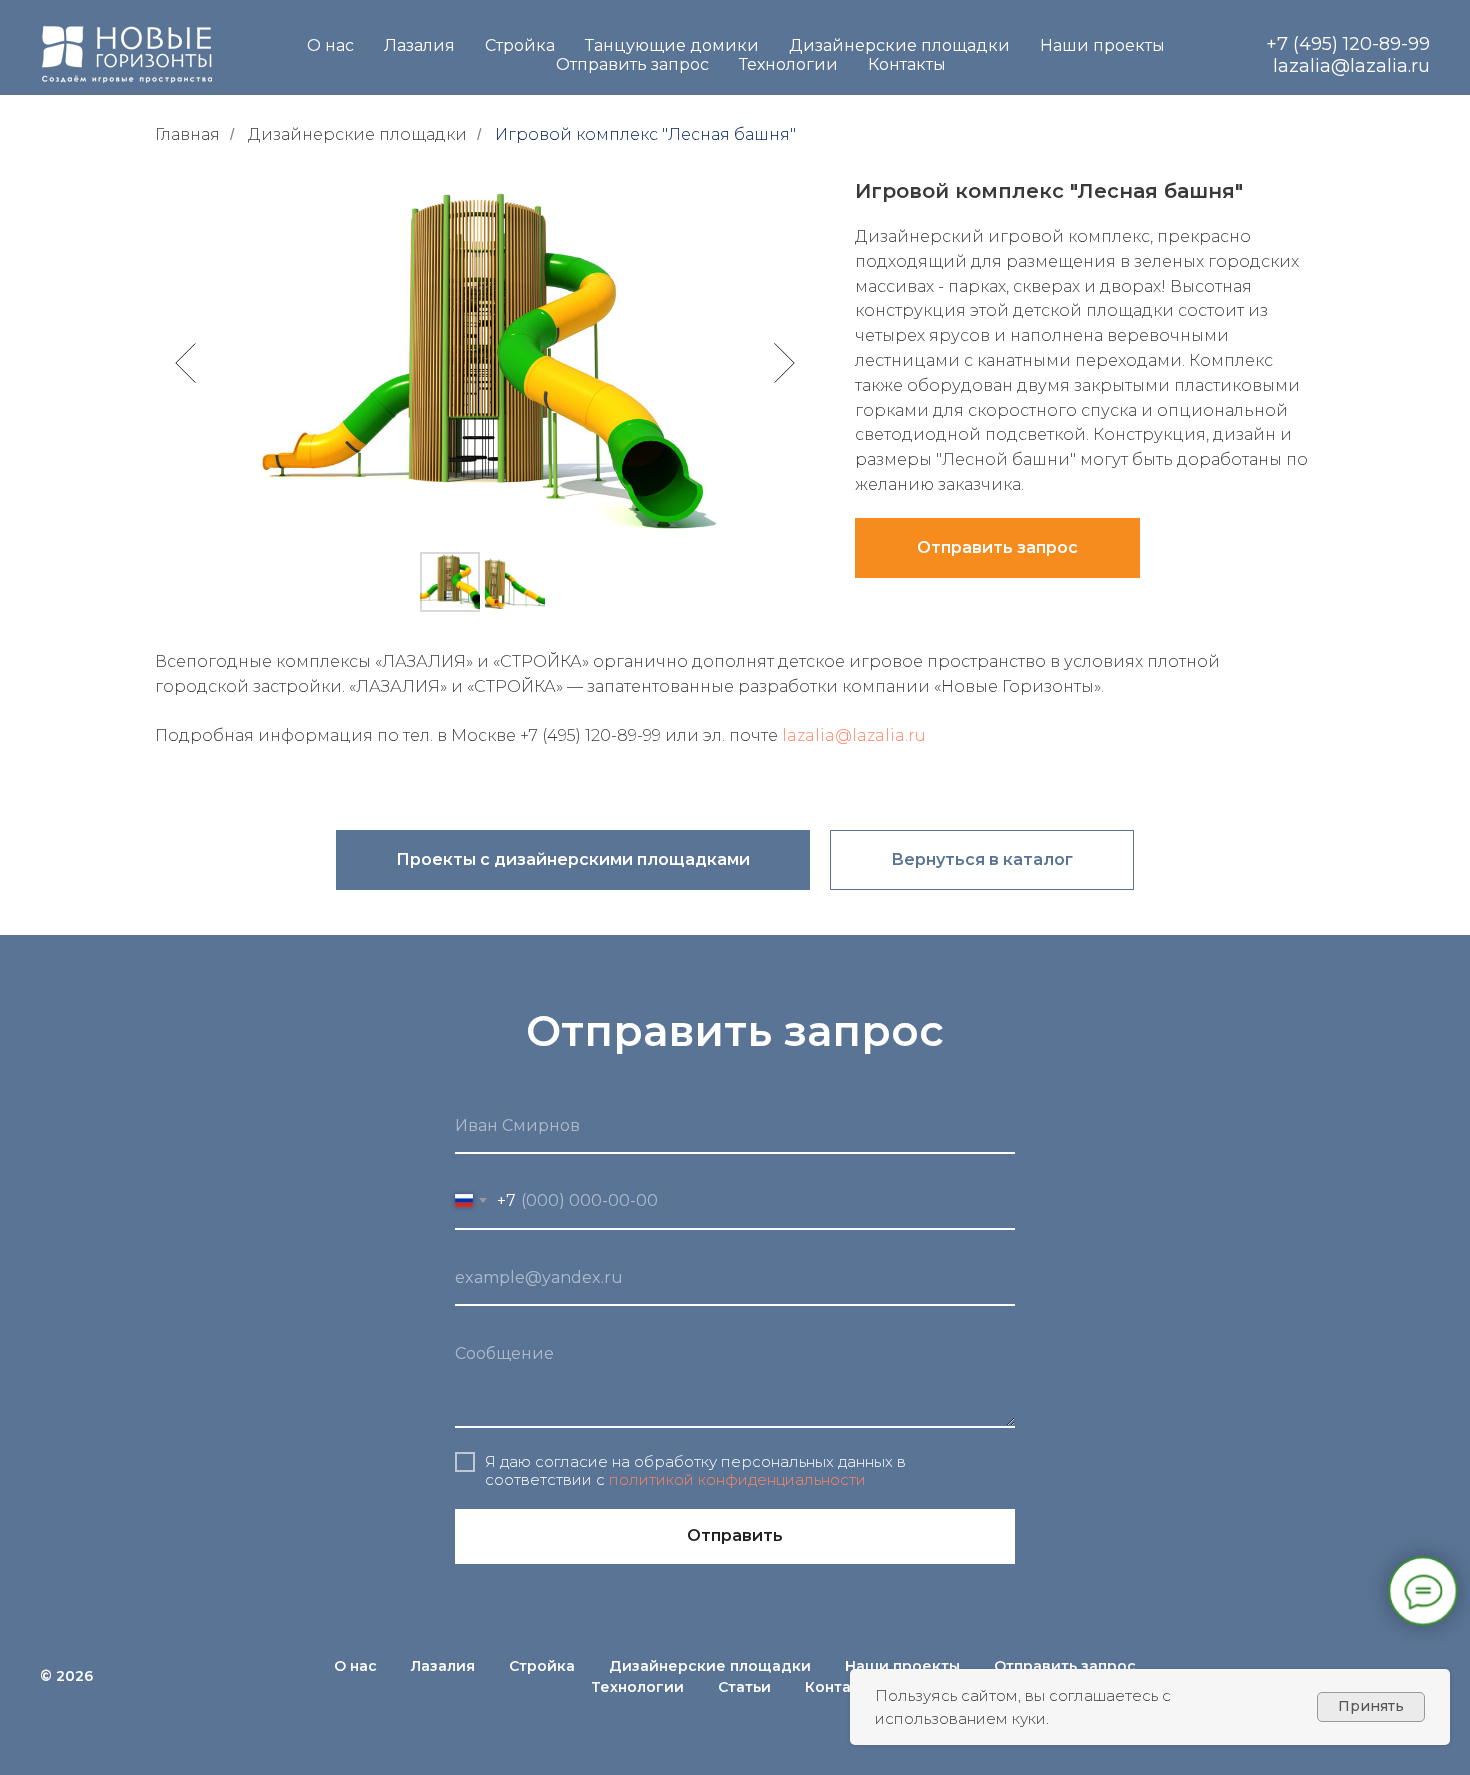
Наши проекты (1102, 45)
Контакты (907, 64)
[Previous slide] (185, 363)
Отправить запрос (632, 64)
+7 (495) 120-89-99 (1348, 44)
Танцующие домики (672, 45)
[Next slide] (784, 363)
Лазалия (419, 45)
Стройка (520, 45)
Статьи (744, 1687)
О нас (330, 45)
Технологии (788, 64)
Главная (187, 134)
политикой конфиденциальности (737, 1479)
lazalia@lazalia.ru (1351, 66)
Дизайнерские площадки (899, 45)
